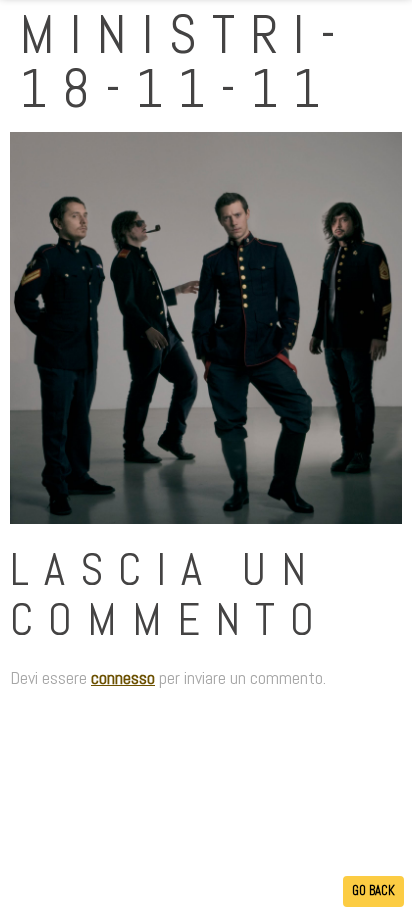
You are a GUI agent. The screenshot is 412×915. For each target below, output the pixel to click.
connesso (123, 677)
